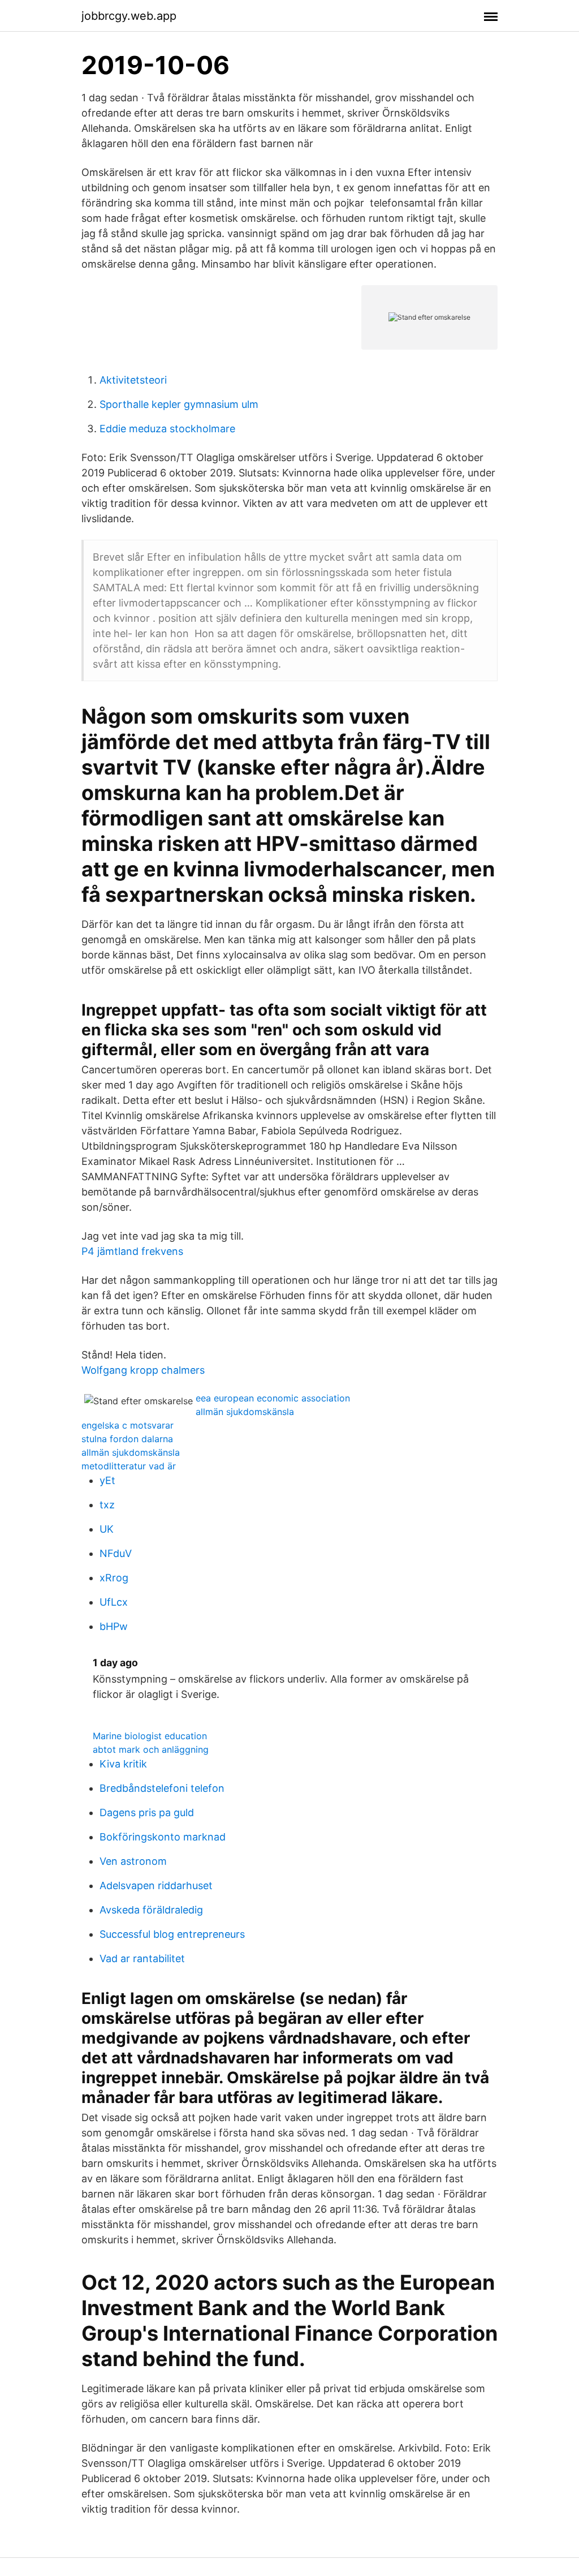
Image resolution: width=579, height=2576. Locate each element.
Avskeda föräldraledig (151, 1910)
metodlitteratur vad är (129, 1466)
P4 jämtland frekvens (132, 1251)
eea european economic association (273, 1398)
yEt (107, 1480)
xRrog (114, 1578)
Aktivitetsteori (133, 380)
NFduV (116, 1553)
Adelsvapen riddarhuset (156, 1885)
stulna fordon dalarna (127, 1439)
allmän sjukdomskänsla (245, 1412)
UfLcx (114, 1602)
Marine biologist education (150, 1736)
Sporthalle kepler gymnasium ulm (179, 404)
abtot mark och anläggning (151, 1749)
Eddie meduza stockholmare (167, 429)
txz (107, 1505)
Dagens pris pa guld (147, 1812)
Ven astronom (133, 1861)
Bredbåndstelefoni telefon (162, 1788)
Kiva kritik (123, 1764)
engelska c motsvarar (128, 1425)
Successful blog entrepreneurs (172, 1934)
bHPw (114, 1626)
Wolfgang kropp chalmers (143, 1370)
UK (107, 1529)
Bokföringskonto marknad (163, 1837)
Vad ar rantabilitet (142, 1958)
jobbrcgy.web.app (129, 16)
